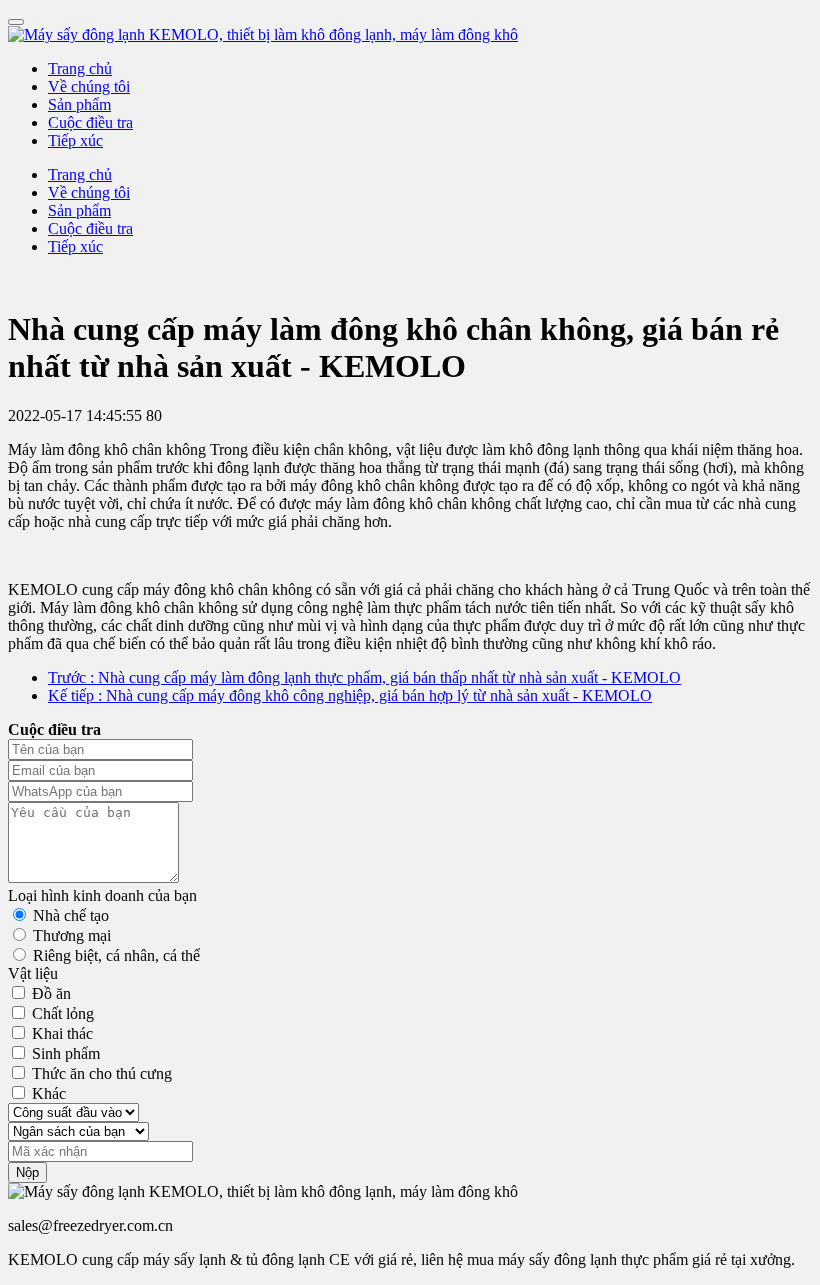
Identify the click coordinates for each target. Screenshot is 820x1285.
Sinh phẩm (66, 1053)
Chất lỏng (63, 1013)
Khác (49, 1093)
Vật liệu (33, 973)
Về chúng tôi (89, 86)
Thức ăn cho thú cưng (102, 1073)
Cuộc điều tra (90, 122)
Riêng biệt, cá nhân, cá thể (116, 955)
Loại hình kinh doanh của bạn (102, 895)
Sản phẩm (79, 104)
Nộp (27, 1172)
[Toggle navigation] (16, 22)
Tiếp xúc (75, 140)
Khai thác (62, 1033)
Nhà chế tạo (71, 915)
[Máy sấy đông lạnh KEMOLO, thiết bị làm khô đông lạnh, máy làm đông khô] (410, 35)
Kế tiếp (350, 695)
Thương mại (72, 935)
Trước (364, 677)
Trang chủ (80, 68)
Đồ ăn (51, 993)
